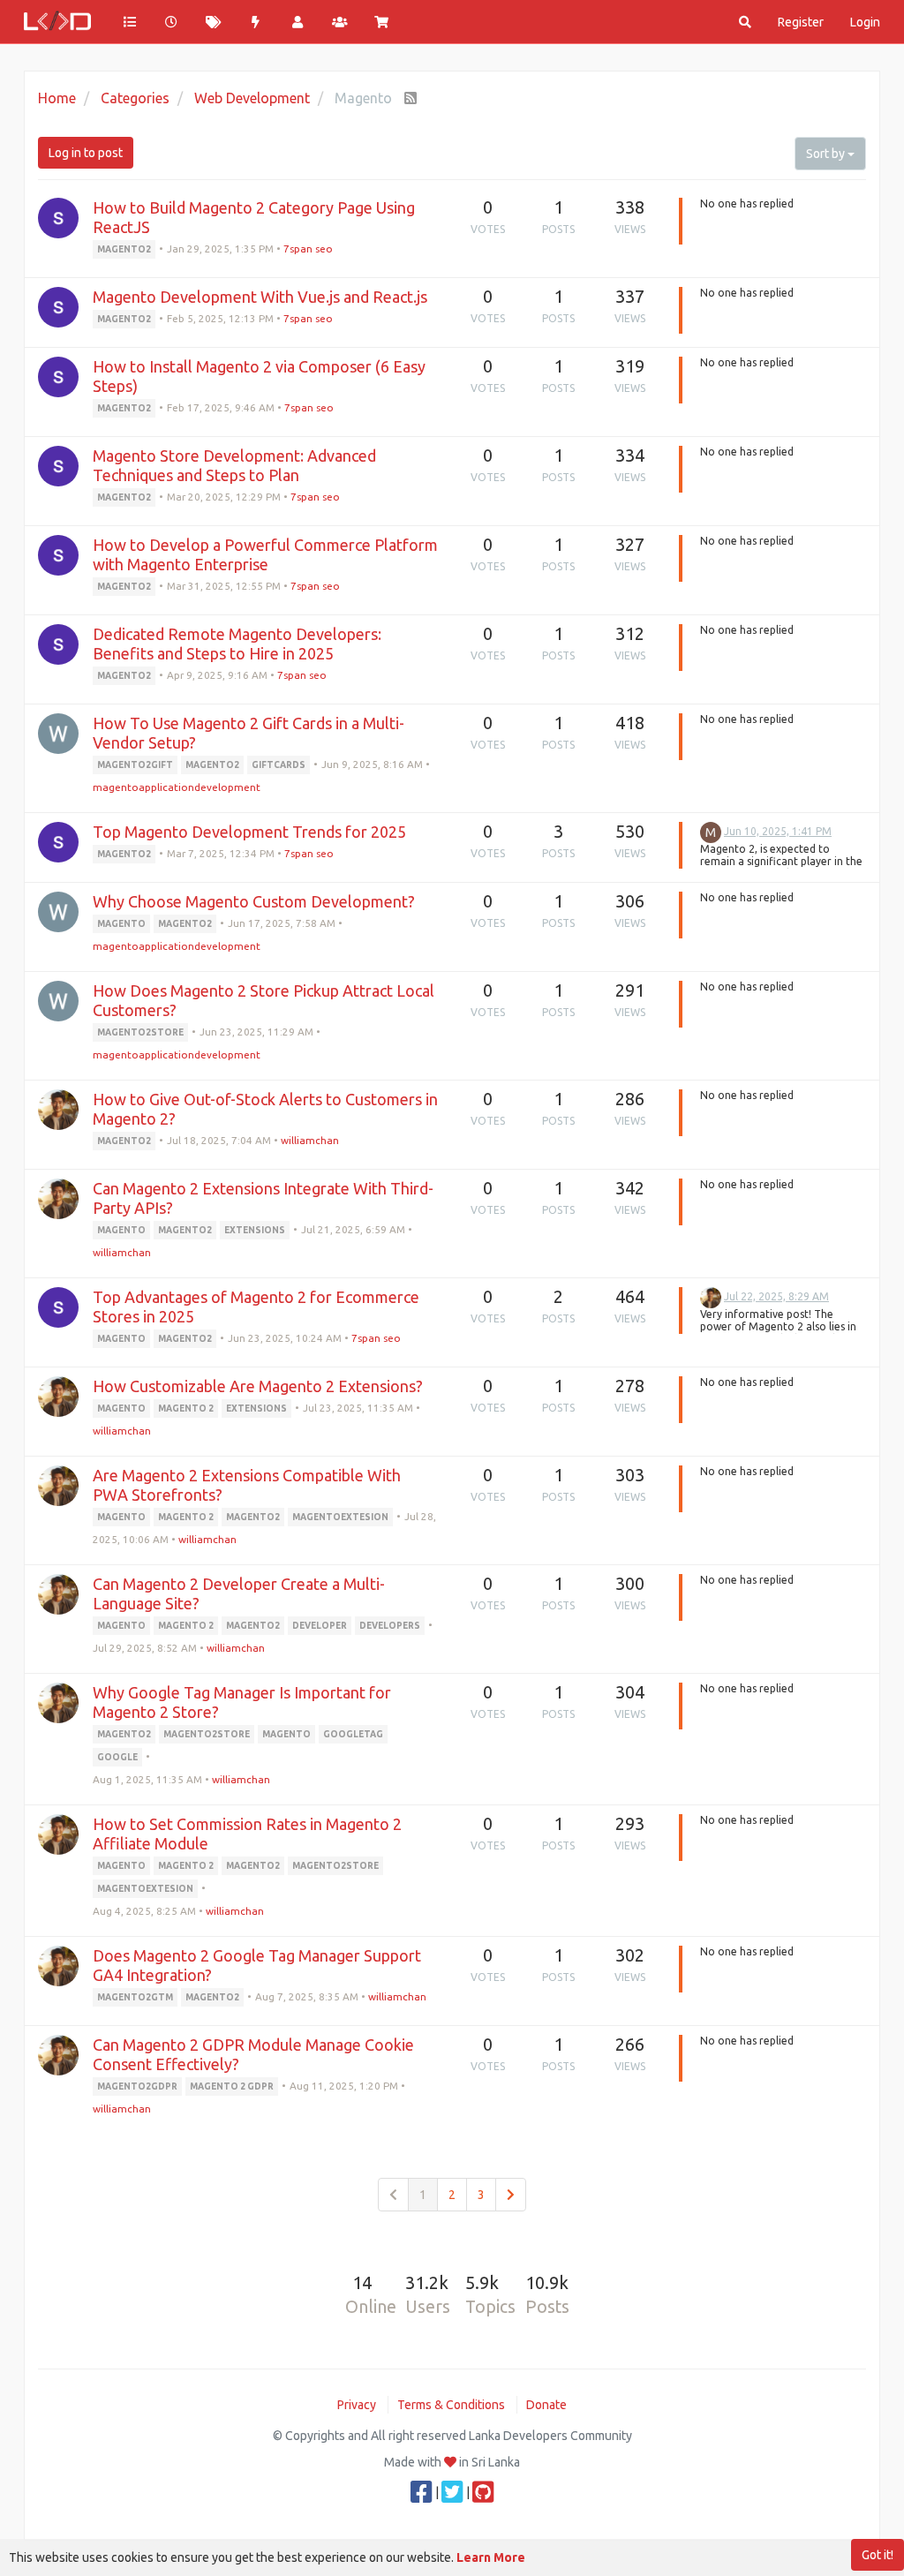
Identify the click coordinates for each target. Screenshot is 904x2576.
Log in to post (86, 153)
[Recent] (172, 22)
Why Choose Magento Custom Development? (254, 901)
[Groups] (340, 22)
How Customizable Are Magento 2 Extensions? (258, 1386)
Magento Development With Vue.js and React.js (260, 297)
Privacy (357, 2405)
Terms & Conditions (451, 2405)
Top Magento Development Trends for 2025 (249, 832)
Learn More (491, 2557)
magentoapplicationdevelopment (177, 787)
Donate (546, 2405)
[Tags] (214, 22)
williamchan (310, 1140)
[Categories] (130, 22)
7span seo (308, 249)
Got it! (878, 2555)
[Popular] (256, 22)
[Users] (298, 22)
